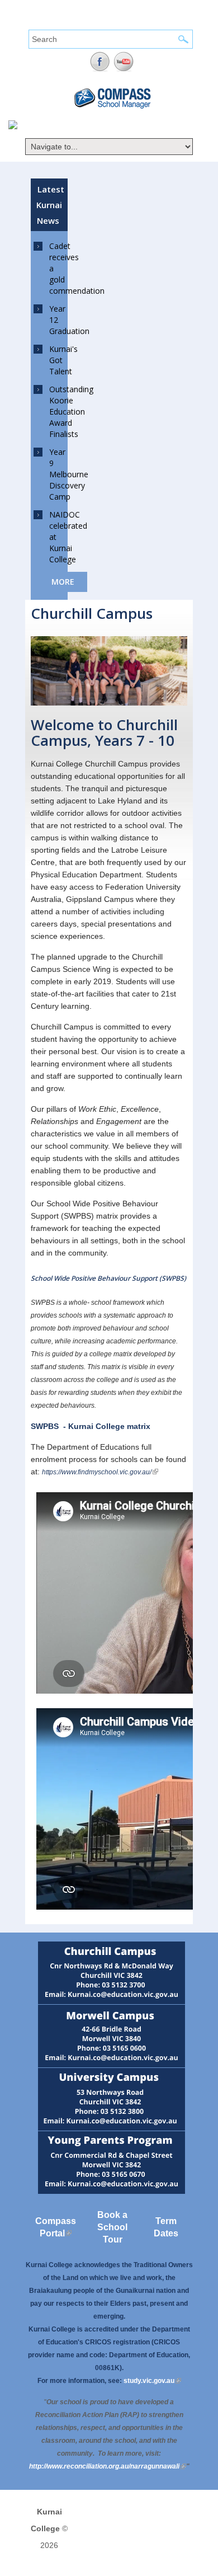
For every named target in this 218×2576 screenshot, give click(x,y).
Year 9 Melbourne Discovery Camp (69, 474)
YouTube (124, 62)
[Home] (13, 126)
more (63, 582)
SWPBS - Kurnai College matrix (91, 1426)
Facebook (100, 62)
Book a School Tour (112, 2227)
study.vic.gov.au (152, 2381)
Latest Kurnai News (50, 205)
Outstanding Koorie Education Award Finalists (71, 412)
